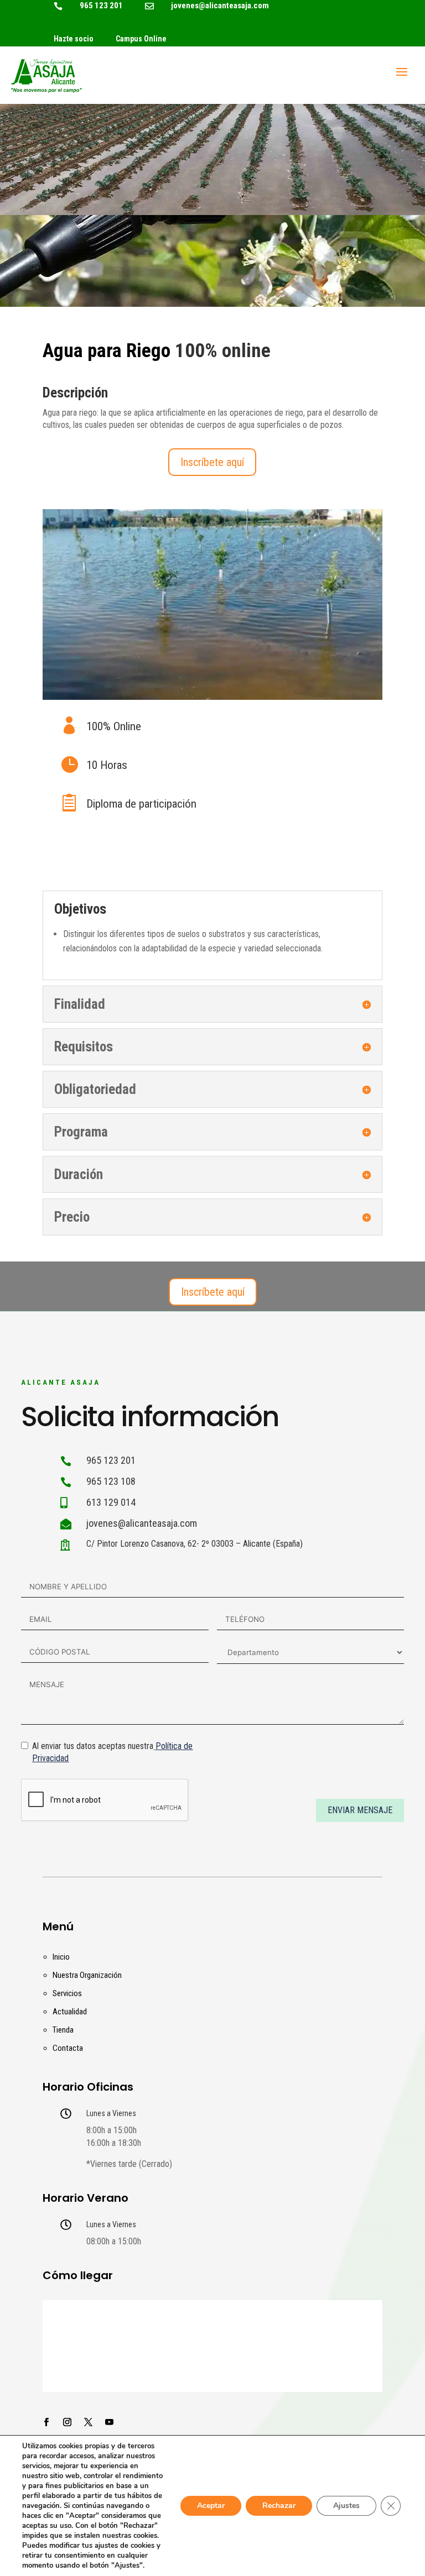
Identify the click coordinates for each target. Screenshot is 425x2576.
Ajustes (346, 2506)
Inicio (61, 1957)
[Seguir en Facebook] (46, 2422)
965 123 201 (101, 6)
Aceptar (211, 2506)
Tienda (63, 2030)
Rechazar (279, 2506)
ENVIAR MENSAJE (360, 1810)
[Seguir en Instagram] (68, 2422)
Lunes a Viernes (111, 2113)
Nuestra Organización (87, 1975)
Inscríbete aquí (212, 462)
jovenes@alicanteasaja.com (220, 6)
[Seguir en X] (89, 2422)
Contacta (68, 2048)
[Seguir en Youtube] (110, 2422)
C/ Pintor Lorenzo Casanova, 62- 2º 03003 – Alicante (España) (195, 1544)
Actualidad (70, 2012)
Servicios (67, 1993)
